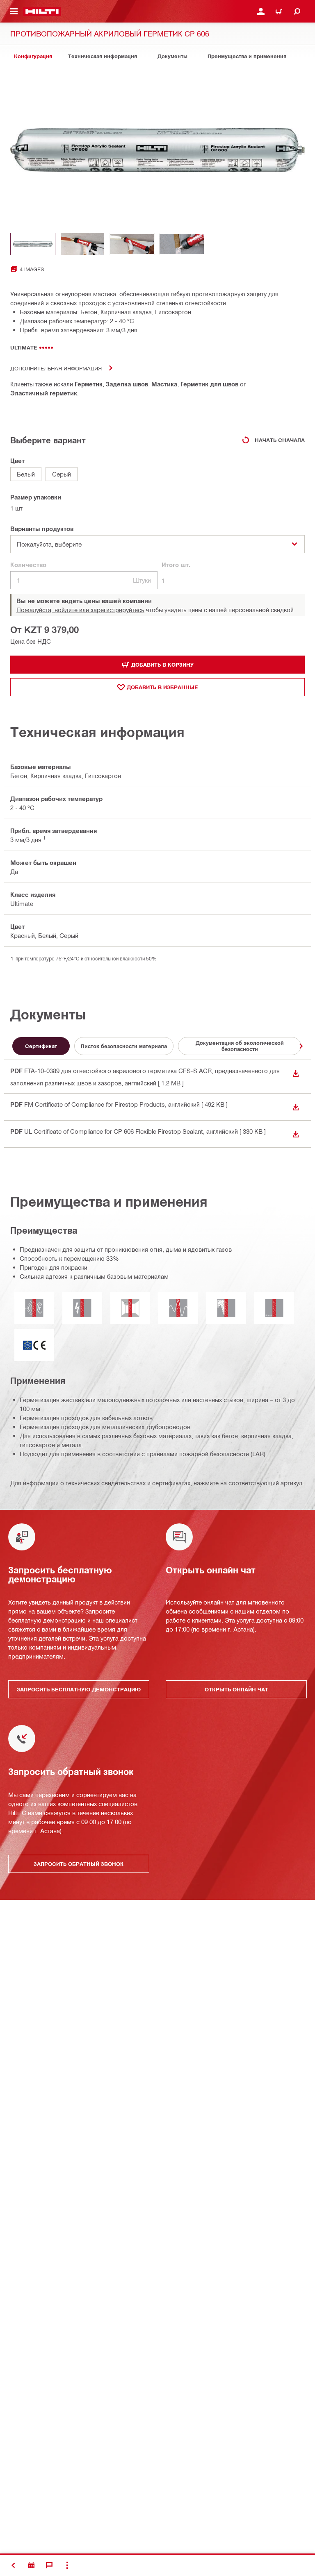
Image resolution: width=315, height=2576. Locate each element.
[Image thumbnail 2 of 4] (82, 244)
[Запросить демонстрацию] (31, 2565)
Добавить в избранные (162, 687)
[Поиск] (297, 11)
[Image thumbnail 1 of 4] (33, 244)
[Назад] (42, 11)
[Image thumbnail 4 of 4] (182, 244)
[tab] (33, 56)
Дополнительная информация (56, 368)
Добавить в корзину (162, 665)
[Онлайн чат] (49, 2565)
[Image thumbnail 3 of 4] (132, 244)
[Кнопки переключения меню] (14, 11)
